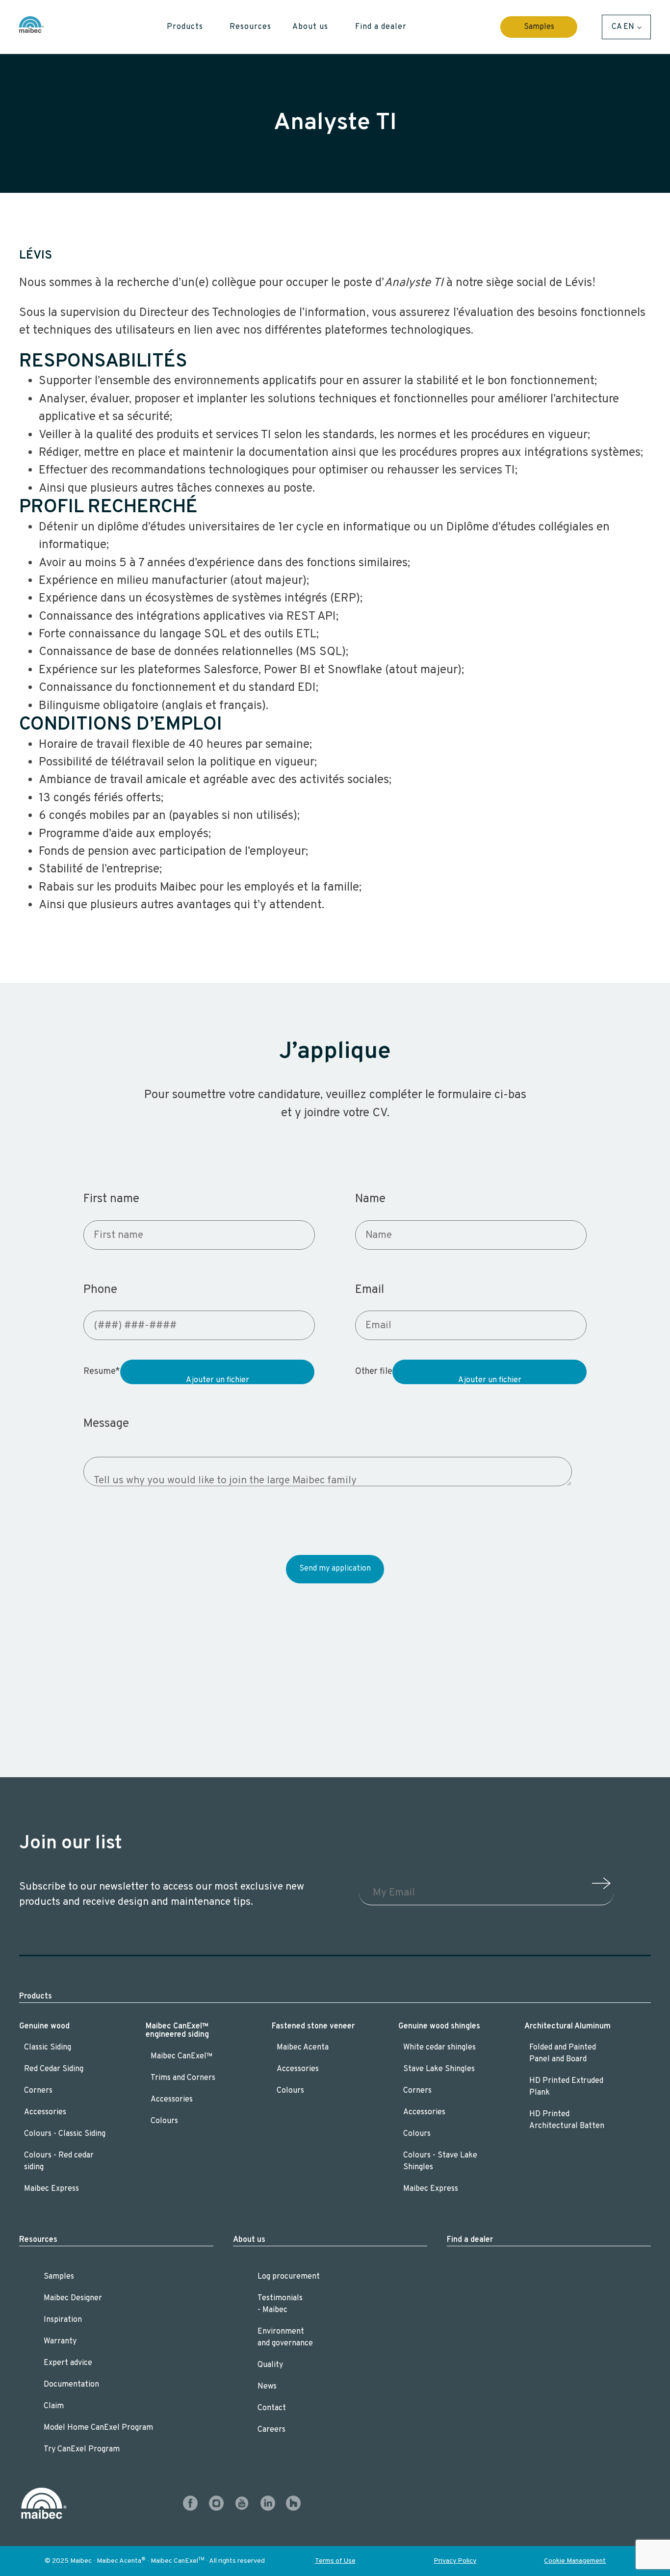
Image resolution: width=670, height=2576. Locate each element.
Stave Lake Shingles (439, 2069)
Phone (100, 1290)
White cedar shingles (439, 2048)
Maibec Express (52, 2189)
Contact (272, 2408)
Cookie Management (575, 2561)
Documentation (71, 2385)
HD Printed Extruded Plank (566, 2087)
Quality (270, 2365)
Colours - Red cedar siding (59, 2161)
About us (249, 2240)
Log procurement (289, 2277)
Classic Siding (48, 2048)
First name (111, 1199)
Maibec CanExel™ (182, 2056)
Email (370, 1290)
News (267, 2387)
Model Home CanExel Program (98, 2428)
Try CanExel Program (82, 2449)
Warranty (60, 2341)
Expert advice (68, 2363)
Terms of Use (335, 2561)
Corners (38, 2091)
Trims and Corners (183, 2078)
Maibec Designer (73, 2298)
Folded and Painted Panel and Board (563, 2053)
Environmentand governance (285, 2338)
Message (106, 1424)
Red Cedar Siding (54, 2069)
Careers (271, 2430)
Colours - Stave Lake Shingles (440, 2161)
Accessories (45, 2112)
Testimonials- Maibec (280, 2304)
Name (370, 1199)
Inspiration (63, 2320)
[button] (193, 27)
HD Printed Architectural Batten (567, 2120)
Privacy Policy (455, 2561)
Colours (164, 2121)
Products (36, 1997)
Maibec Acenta (303, 2048)
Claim (54, 2406)
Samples (539, 27)
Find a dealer (470, 2240)
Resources (38, 2240)
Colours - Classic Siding (66, 2134)
